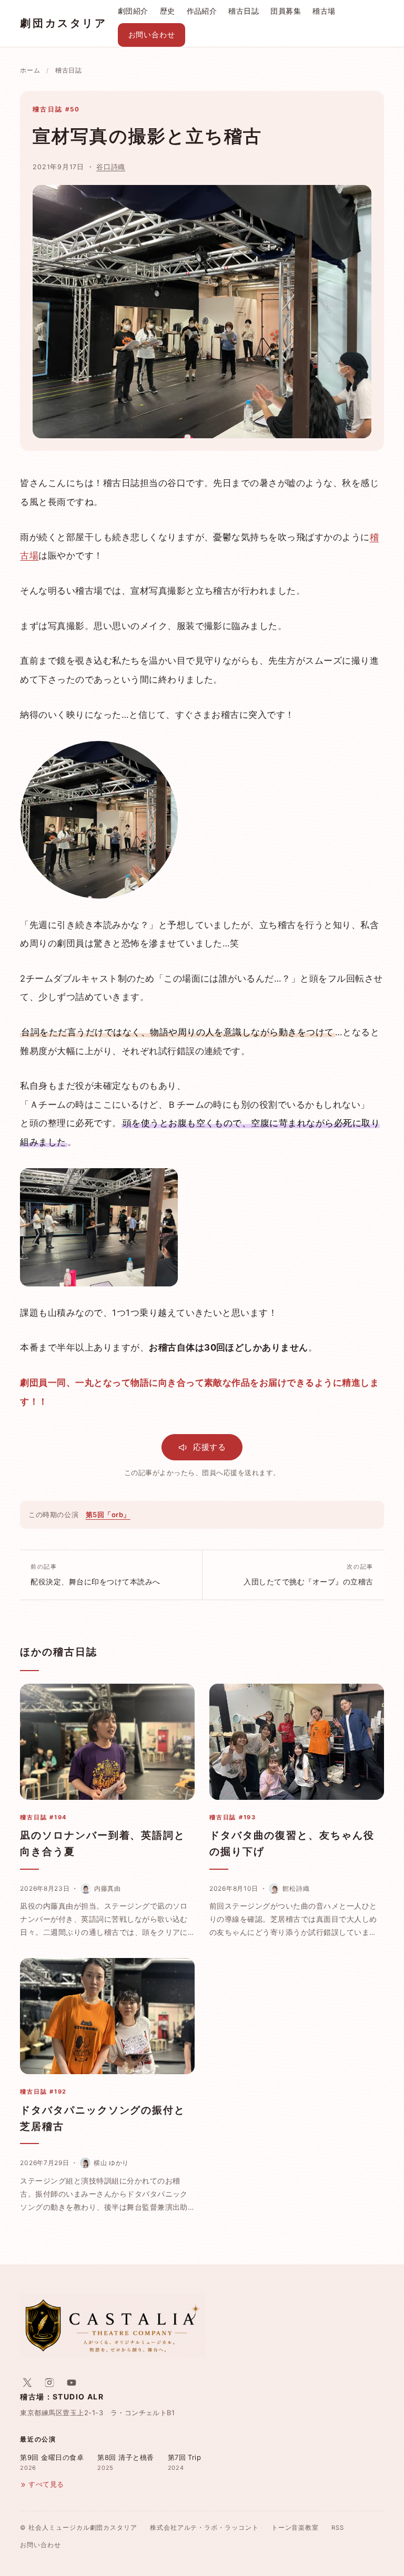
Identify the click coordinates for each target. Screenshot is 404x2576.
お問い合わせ (152, 35)
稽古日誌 (244, 11)
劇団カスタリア (63, 23)
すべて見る (46, 2484)
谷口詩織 (111, 167)
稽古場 (324, 11)
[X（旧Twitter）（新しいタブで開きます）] (27, 2383)
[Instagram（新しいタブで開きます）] (49, 2383)
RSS (338, 2528)
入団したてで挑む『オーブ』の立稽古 (308, 1574)
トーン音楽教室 (295, 2528)
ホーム (30, 70)
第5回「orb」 (108, 1514)
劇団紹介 (133, 11)
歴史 (168, 11)
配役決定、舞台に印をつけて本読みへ (95, 1574)
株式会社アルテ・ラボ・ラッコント (204, 2528)
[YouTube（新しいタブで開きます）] (72, 2383)
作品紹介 (202, 11)
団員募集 (286, 11)
